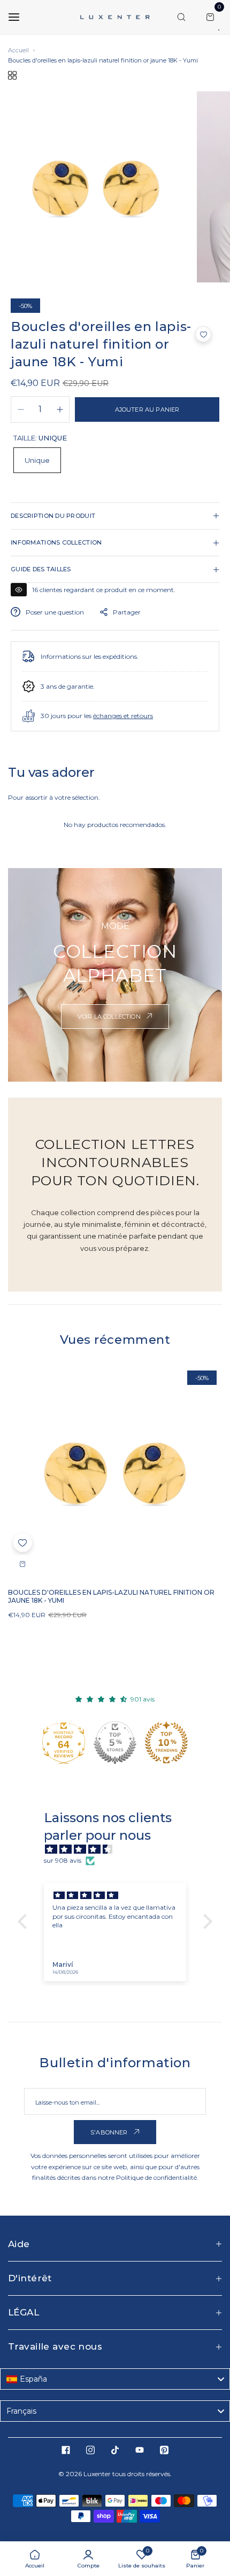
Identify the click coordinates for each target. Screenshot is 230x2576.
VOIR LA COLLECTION (110, 1017)
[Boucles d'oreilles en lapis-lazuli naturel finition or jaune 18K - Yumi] (115, 1472)
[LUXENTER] (115, 17)
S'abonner (110, 2132)
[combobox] (115, 2379)
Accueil (18, 50)
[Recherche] (181, 17)
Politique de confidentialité (156, 2177)
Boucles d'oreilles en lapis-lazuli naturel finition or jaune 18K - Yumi (111, 1596)
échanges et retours (123, 716)
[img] (120, 1850)
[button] (203, 334)
